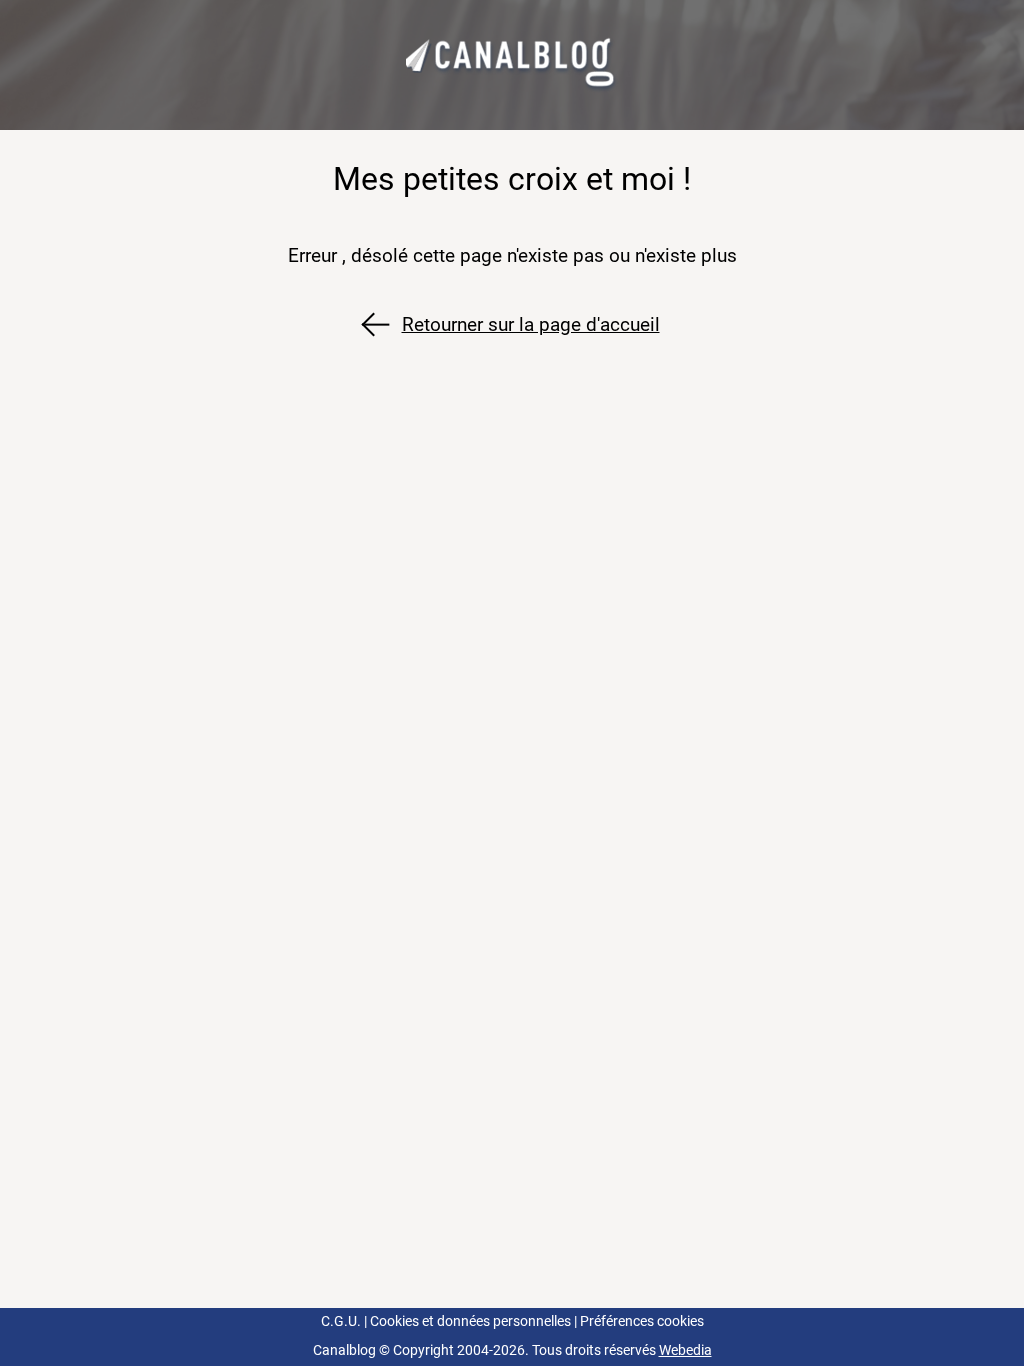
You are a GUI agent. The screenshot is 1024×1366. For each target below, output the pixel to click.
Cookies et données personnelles (470, 1321)
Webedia (685, 1350)
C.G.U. (341, 1321)
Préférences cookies (642, 1321)
